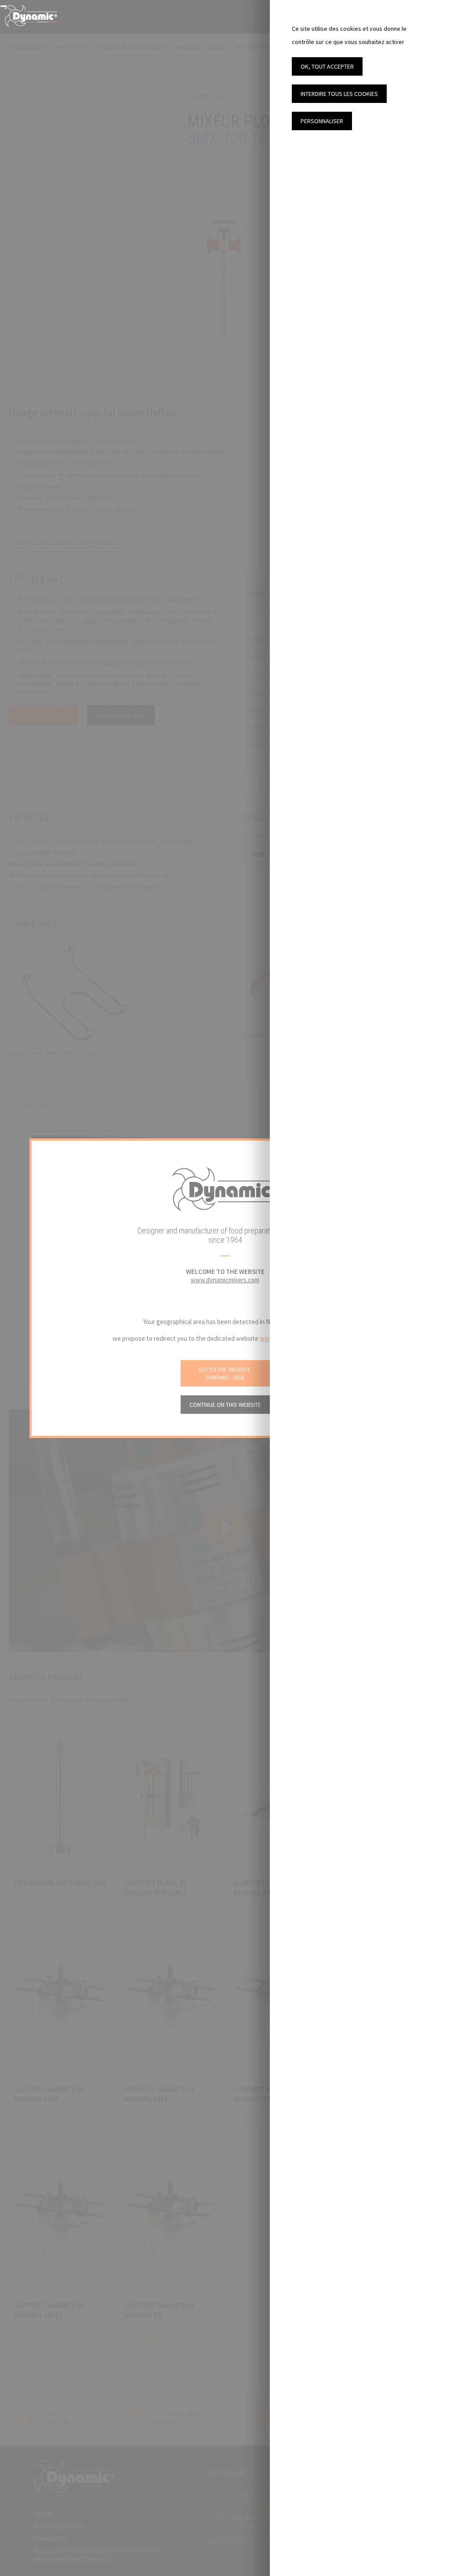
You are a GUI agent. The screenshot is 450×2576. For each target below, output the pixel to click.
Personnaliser (322, 121)
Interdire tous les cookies (339, 94)
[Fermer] (4, 6)
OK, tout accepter (327, 66)
